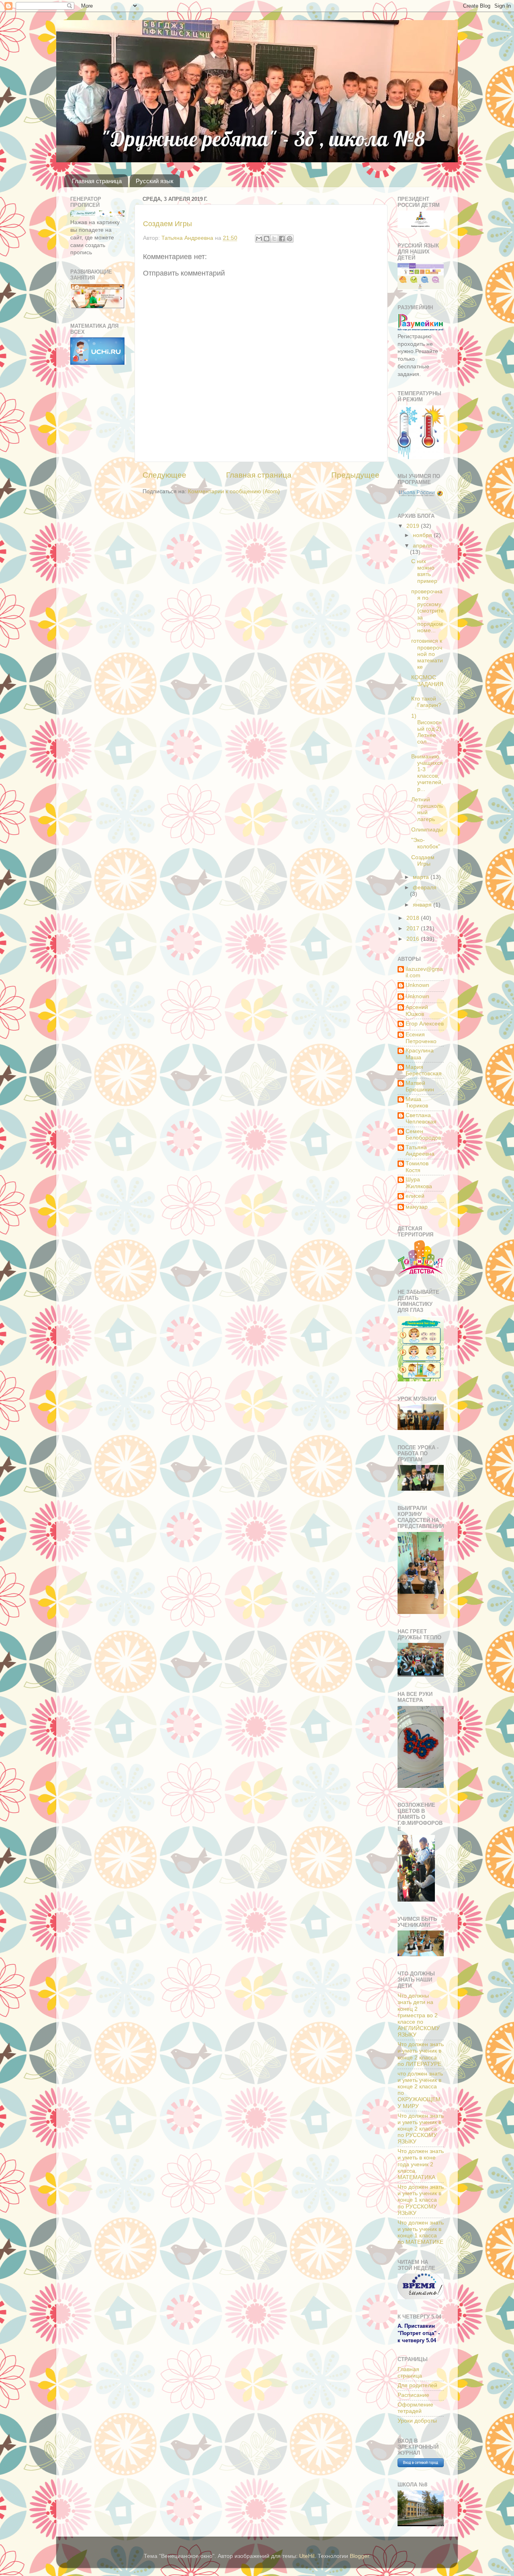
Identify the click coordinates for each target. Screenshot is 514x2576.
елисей (415, 1196)
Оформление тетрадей (415, 2408)
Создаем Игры (167, 224)
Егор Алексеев (425, 1024)
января (423, 905)
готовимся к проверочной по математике (427, 654)
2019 (414, 526)
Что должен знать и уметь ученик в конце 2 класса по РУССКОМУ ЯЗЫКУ (421, 2129)
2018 (414, 918)
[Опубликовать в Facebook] (282, 239)
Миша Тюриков (417, 1102)
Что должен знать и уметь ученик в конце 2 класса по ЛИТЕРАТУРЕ (421, 2054)
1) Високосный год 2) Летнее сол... (426, 729)
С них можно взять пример (424, 571)
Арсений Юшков (417, 1010)
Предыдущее (355, 475)
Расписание (413, 2395)
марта (422, 877)
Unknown (417, 985)
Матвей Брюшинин (420, 1086)
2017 (414, 928)
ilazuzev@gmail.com (424, 972)
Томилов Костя (417, 1167)
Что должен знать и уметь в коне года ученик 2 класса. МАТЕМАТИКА (421, 2164)
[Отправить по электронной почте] (259, 239)
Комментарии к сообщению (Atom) (234, 491)
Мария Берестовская (424, 1070)
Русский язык (155, 181)
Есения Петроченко (421, 1038)
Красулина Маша (420, 1054)
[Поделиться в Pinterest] (290, 239)
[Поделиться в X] (274, 239)
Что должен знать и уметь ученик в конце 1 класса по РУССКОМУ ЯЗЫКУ (421, 2200)
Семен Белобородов (423, 1135)
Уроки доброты (417, 2421)
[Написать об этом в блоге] (267, 239)
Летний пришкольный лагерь (427, 809)
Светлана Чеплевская (421, 1118)
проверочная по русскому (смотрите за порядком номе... (427, 611)
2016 (414, 939)
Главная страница (97, 181)
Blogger (359, 2556)
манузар (417, 1207)
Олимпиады (427, 830)
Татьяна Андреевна (420, 1151)
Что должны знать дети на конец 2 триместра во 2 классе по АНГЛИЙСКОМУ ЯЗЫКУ (419, 2015)
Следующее (164, 475)
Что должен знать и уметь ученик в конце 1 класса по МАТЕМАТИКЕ (421, 2233)
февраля (425, 888)
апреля (422, 546)
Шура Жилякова (419, 1183)
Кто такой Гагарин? (426, 702)
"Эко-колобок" (426, 843)
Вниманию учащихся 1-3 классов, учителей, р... (427, 773)
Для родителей (417, 2385)
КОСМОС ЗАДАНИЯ (427, 681)
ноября (423, 535)
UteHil (307, 2556)
